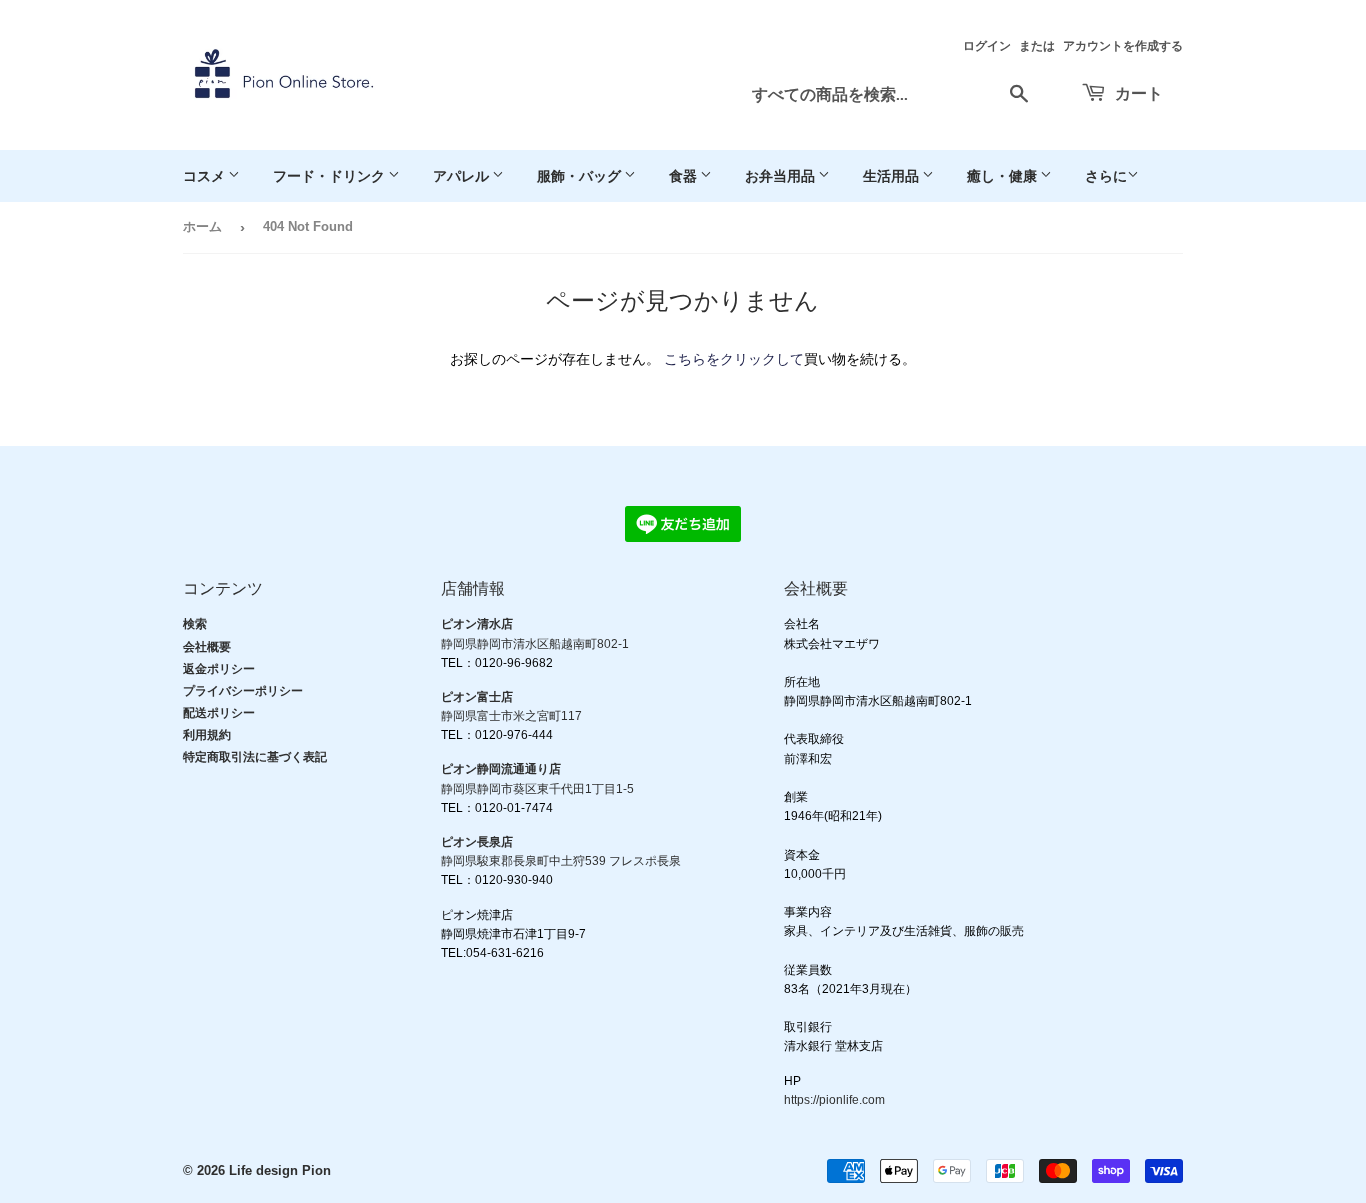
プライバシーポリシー (243, 691)
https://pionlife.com (834, 1100)
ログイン (987, 46)
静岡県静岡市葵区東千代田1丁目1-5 (537, 789)
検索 (195, 624)
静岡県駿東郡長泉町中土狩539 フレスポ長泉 (561, 861)
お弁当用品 (781, 175)
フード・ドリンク (330, 175)
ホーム (202, 226)
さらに (1106, 176)
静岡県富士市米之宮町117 (511, 716)
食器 (684, 175)
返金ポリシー (219, 669)
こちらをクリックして (734, 359)
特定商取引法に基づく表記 (255, 757)
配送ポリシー (219, 713)
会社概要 (207, 647)
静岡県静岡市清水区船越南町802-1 (535, 644)
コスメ (205, 175)
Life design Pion (280, 1170)
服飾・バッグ (580, 175)
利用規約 (207, 735)
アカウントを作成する (1123, 46)
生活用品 (892, 175)
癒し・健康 (1003, 175)
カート (1137, 92)
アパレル (462, 175)
